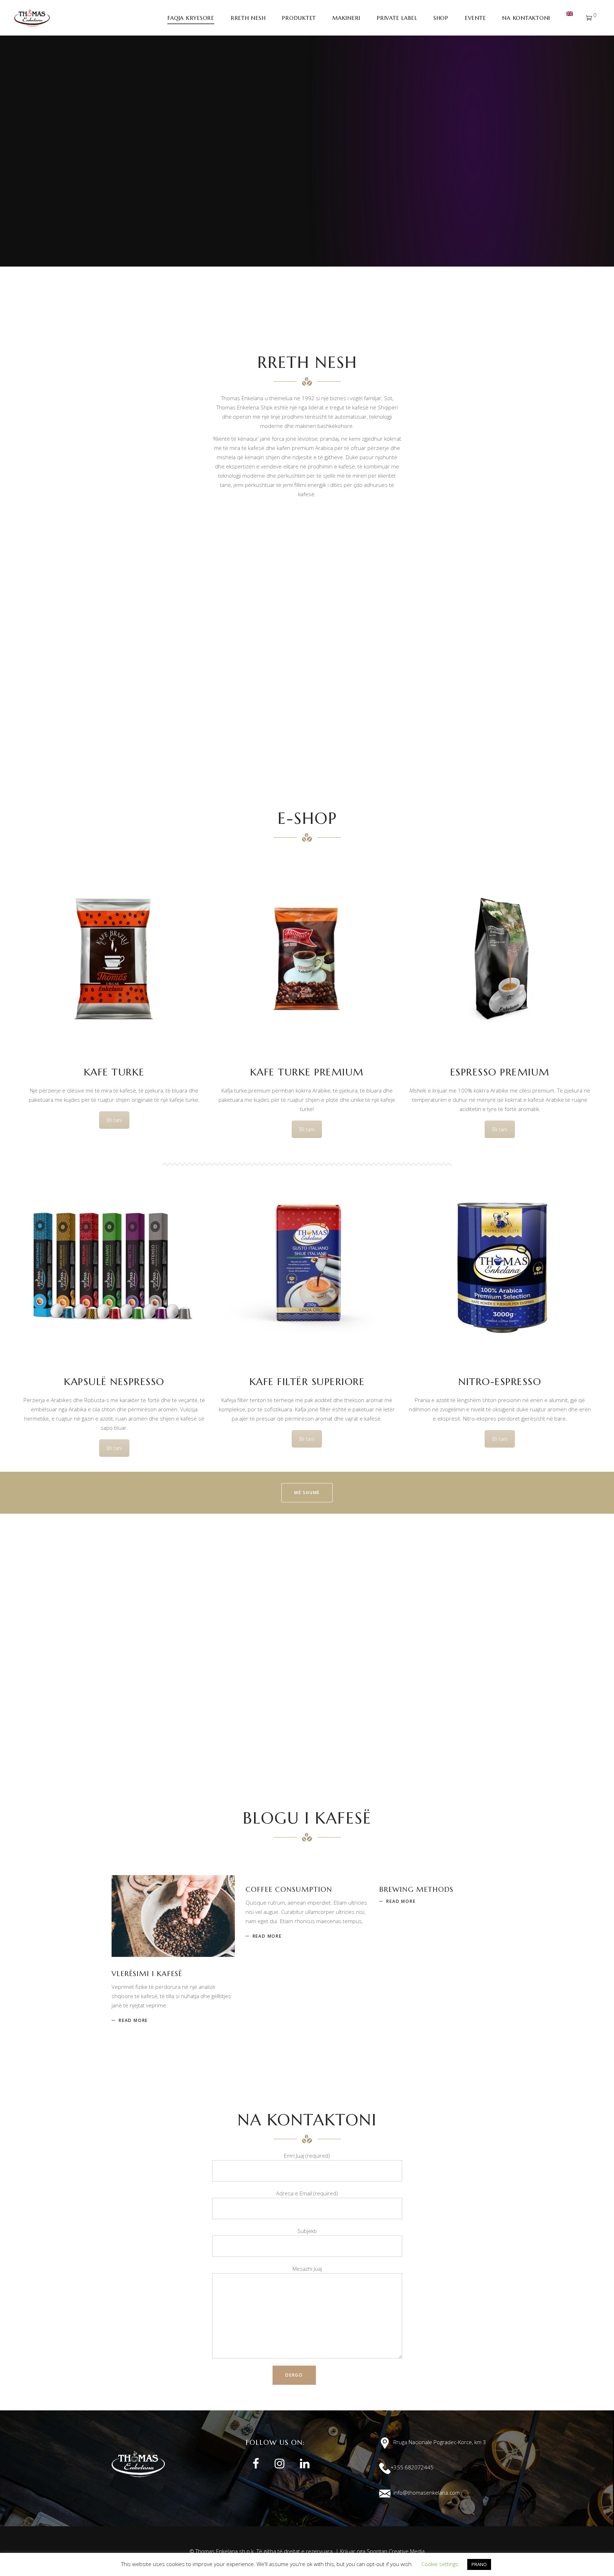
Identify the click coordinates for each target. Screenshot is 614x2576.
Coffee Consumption (289, 1890)
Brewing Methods (416, 1890)
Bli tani (114, 1120)
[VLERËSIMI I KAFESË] (173, 1916)
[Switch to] (570, 18)
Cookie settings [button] (440, 2564)
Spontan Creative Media (396, 2551)
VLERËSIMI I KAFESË (147, 1974)
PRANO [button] (479, 2564)
